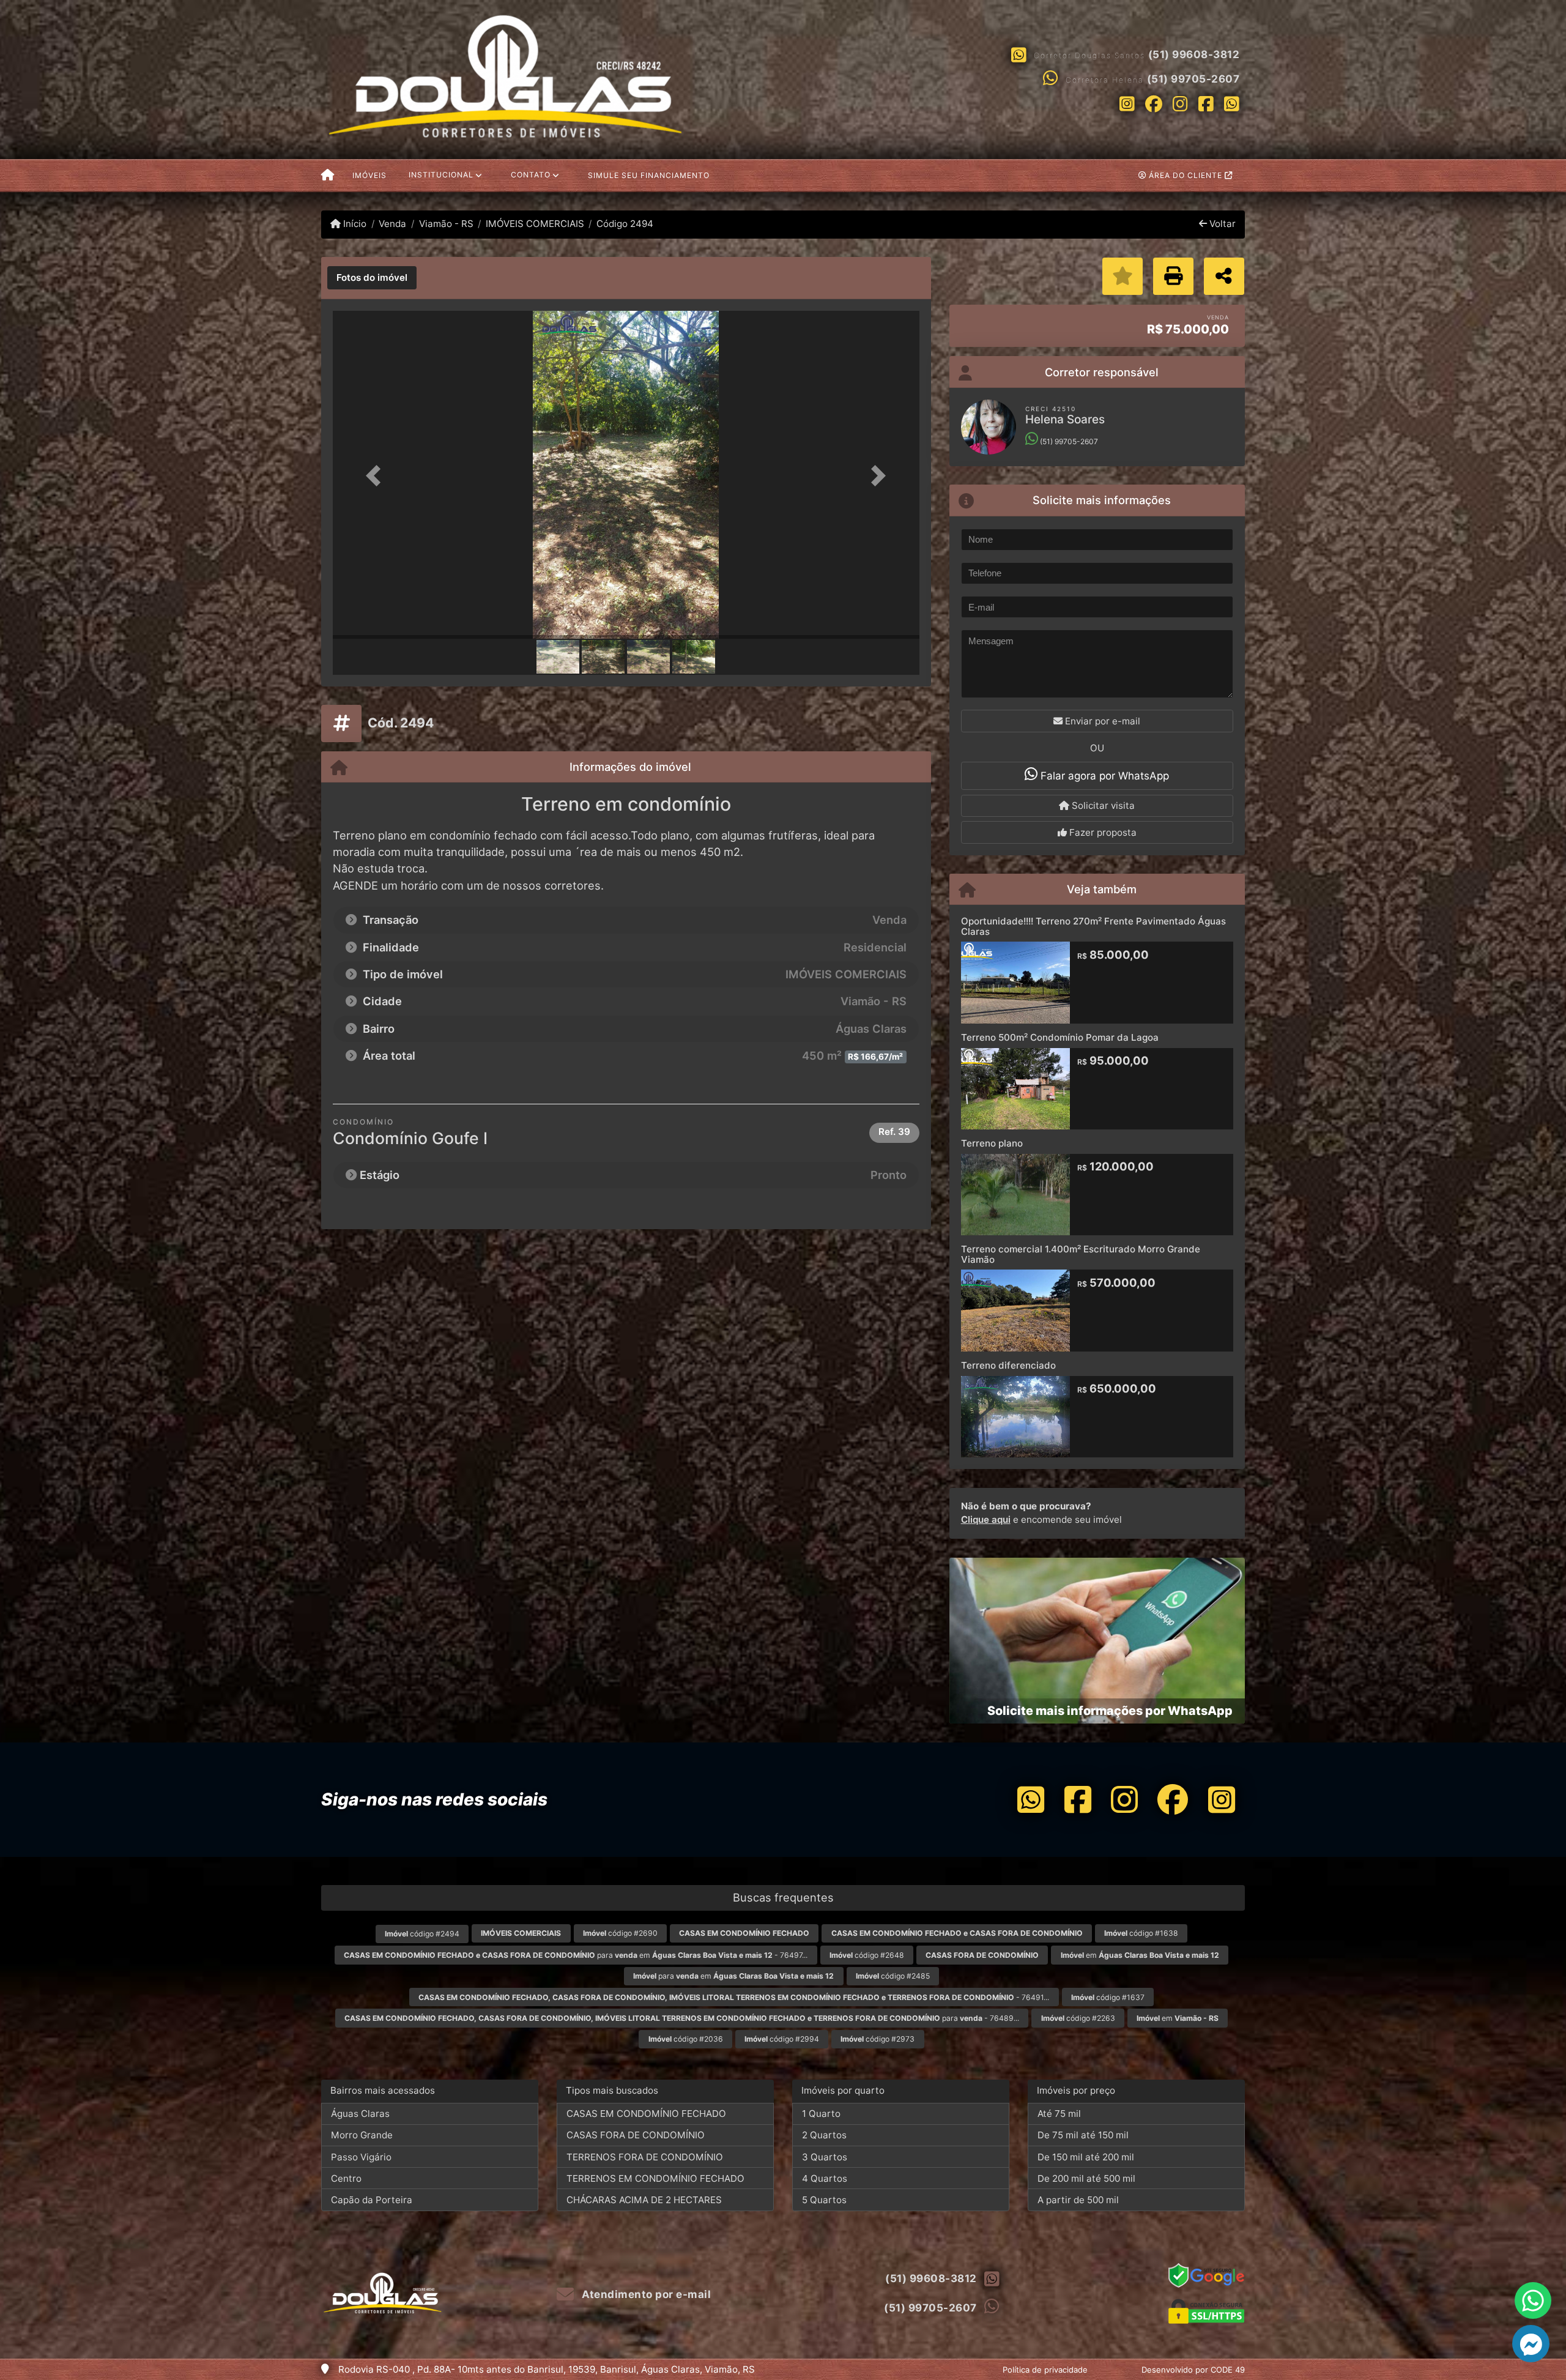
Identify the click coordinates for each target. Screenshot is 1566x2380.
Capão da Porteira (372, 2200)
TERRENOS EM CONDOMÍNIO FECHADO (655, 2178)
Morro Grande (362, 2135)
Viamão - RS (446, 224)
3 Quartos (825, 2157)
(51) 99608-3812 (1194, 54)
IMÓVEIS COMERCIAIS (535, 224)
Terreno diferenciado (1008, 1365)
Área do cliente (1186, 175)
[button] (377, 476)
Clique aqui (986, 1519)
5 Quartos (824, 2200)
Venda (392, 224)
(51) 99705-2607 (1193, 79)
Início (354, 224)
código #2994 (782, 2039)
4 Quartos (825, 2178)
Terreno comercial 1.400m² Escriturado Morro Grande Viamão (1081, 1254)
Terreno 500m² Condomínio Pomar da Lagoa (1060, 1037)
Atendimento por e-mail (645, 2294)
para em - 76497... (576, 1955)
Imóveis (369, 175)
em (1140, 1955)
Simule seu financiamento (649, 175)
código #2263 (1078, 2018)
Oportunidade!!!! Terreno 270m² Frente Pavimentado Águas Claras (1093, 926)
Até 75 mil (1059, 2114)
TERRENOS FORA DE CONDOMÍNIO (645, 2157)
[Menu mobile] (328, 176)
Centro (346, 2178)
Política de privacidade (1045, 2370)
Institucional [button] (441, 175)
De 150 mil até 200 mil (1086, 2157)
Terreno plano (992, 1143)
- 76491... (734, 1997)
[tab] (372, 278)
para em (733, 1976)
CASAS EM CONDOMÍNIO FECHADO (646, 2114)
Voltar (1221, 224)
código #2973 (878, 2039)
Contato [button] (531, 175)
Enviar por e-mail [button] (1101, 721)
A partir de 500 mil (1078, 2200)
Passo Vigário (361, 2157)
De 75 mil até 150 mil (1083, 2135)
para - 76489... (682, 2018)
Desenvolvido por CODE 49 (1193, 2370)
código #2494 (422, 1934)
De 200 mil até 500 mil (1086, 2178)
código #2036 (686, 2039)
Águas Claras (360, 2114)
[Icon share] (1127, 103)
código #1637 (1108, 1997)
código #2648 (867, 1955)
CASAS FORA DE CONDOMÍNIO (636, 2135)
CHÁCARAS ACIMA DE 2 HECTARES (644, 2200)
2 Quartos (824, 2135)
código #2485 (893, 1976)
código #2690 (620, 1933)
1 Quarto (821, 2114)
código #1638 (1141, 1933)
